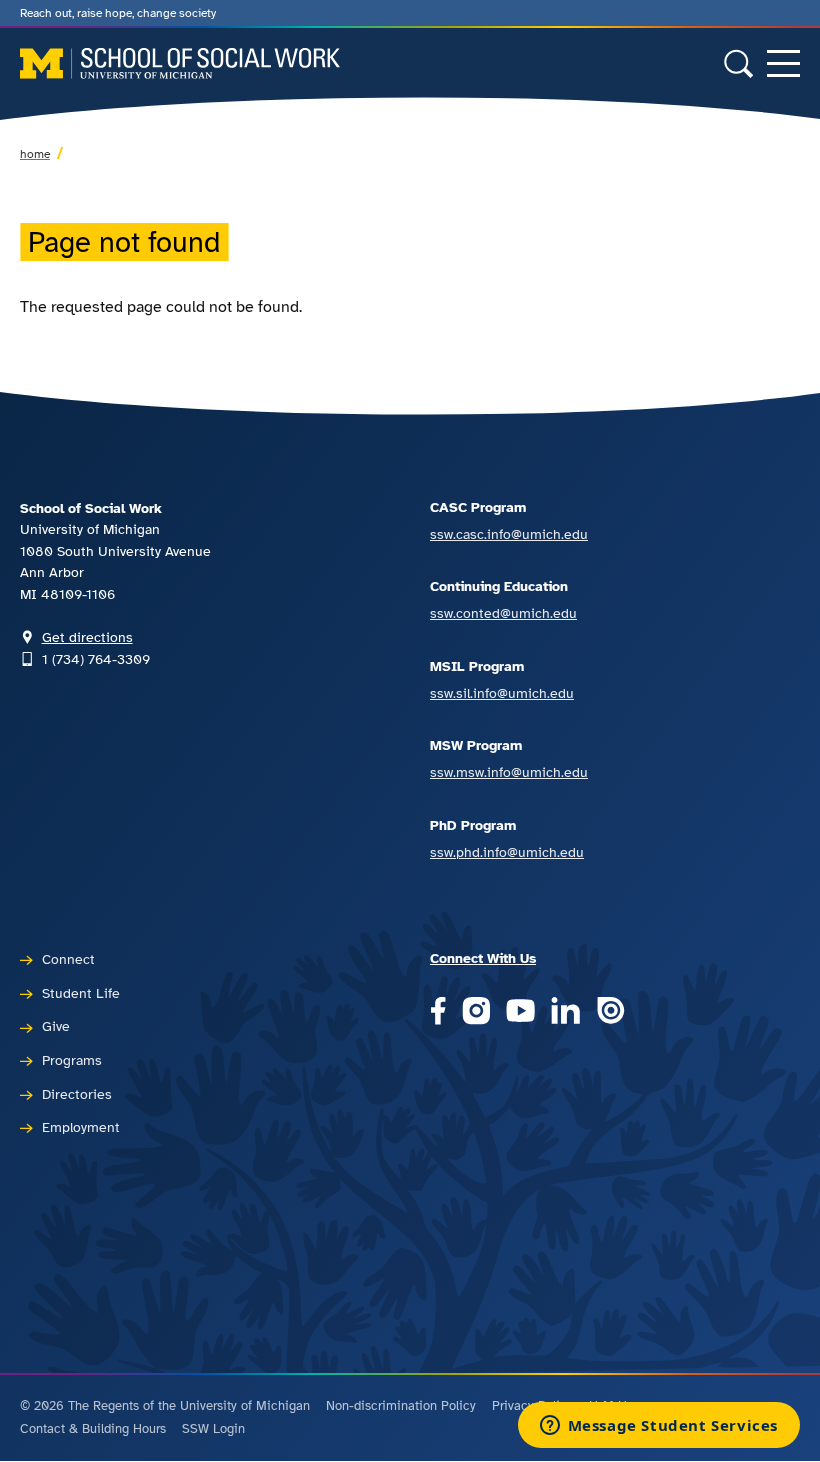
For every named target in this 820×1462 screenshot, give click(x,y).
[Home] (180, 63)
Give (56, 1026)
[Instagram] (476, 1012)
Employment (81, 1127)
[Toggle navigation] (783, 63)
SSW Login (213, 1429)
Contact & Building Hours (93, 1429)
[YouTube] (520, 1012)
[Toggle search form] (738, 63)
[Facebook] (438, 1012)
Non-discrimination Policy (401, 1406)
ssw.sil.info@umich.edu (502, 693)
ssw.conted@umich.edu (503, 613)
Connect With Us (483, 958)
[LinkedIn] (565, 1012)
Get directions (87, 637)
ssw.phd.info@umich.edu (507, 852)
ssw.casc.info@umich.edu (509, 534)
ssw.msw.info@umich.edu (509, 772)
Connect (68, 959)
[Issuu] (610, 1012)
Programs (72, 1060)
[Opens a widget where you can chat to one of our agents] (658, 1427)
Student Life (81, 993)
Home (35, 154)
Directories (77, 1094)
